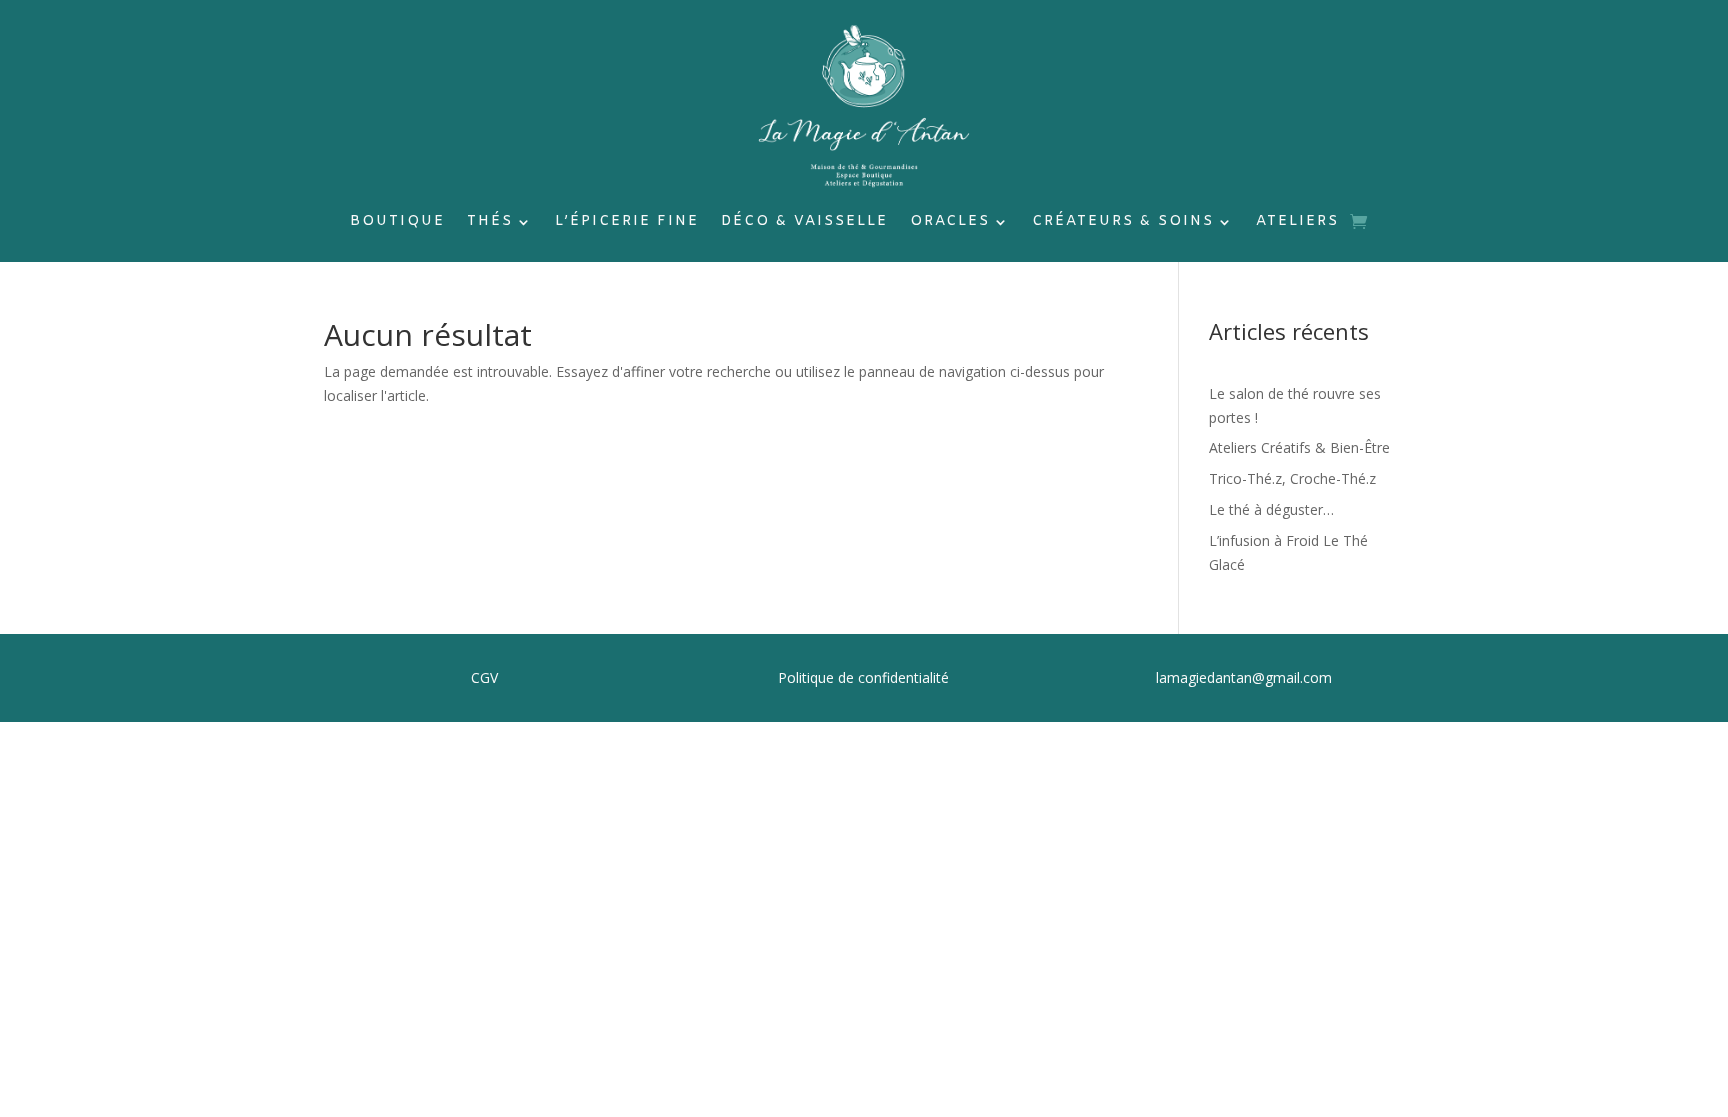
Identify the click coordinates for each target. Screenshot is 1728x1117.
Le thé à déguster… (1271, 509)
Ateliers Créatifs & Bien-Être (1299, 447)
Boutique (397, 223)
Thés (490, 223)
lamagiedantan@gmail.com (1244, 677)
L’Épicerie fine (627, 223)
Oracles (950, 223)
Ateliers (1297, 223)
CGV (484, 677)
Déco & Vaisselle (804, 223)
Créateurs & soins (1123, 223)
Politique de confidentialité (863, 677)
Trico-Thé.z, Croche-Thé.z (1292, 478)
